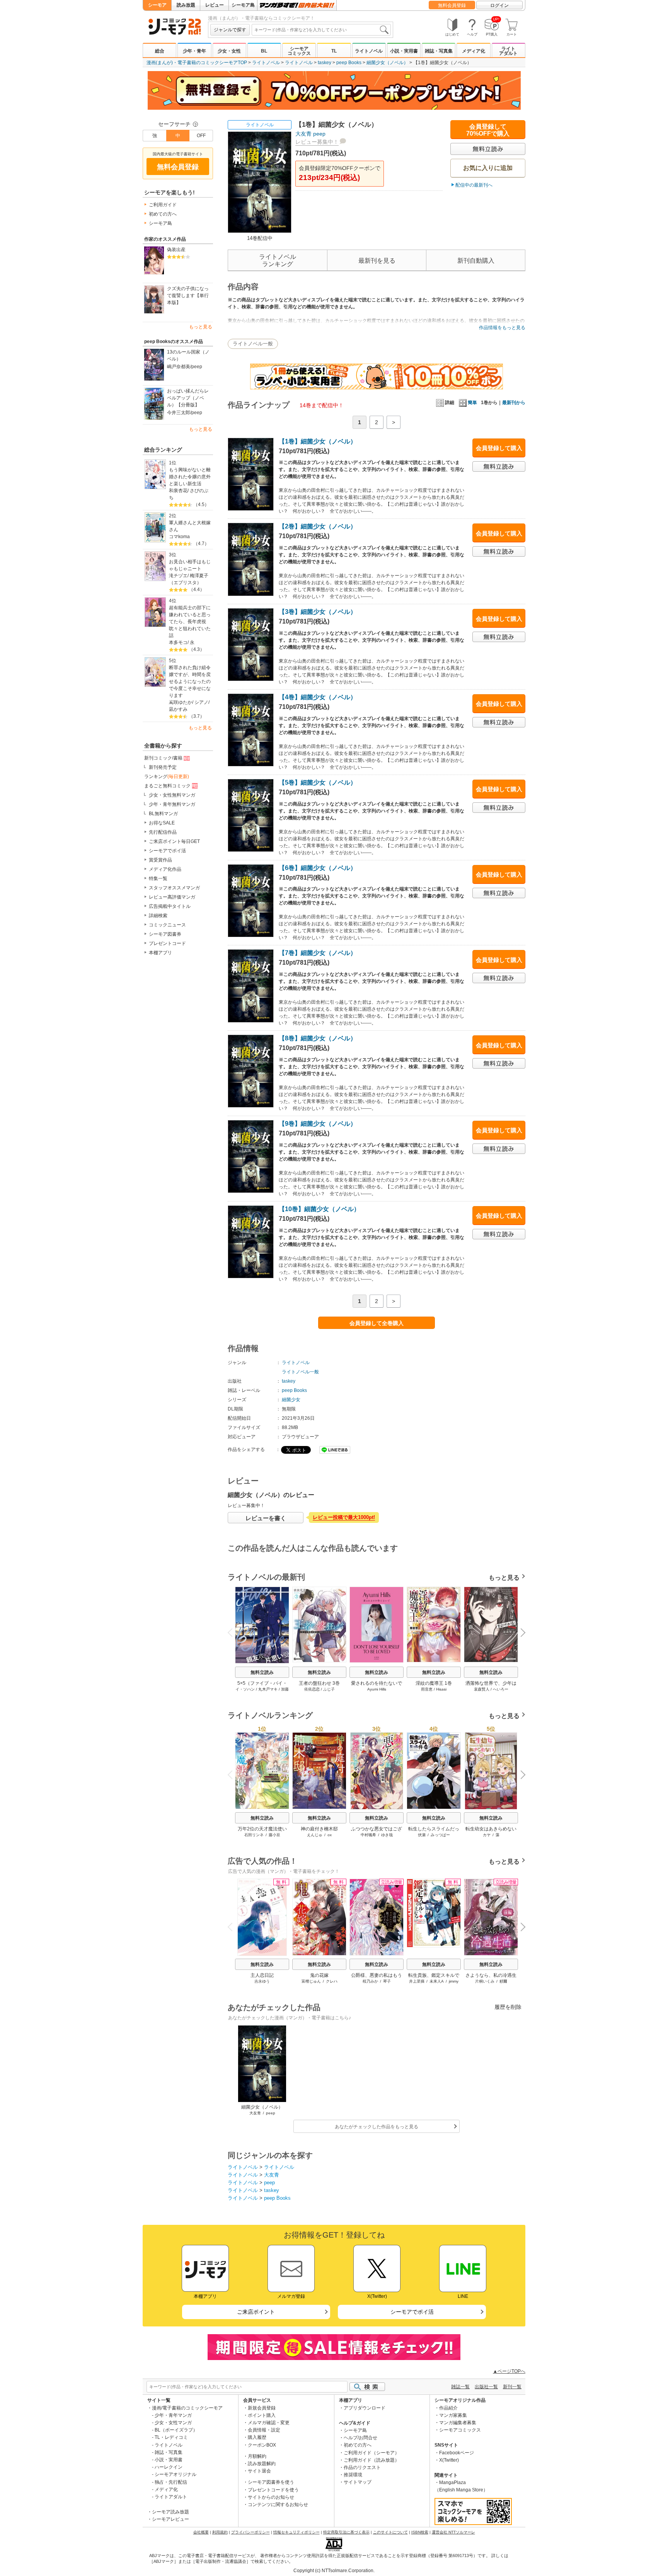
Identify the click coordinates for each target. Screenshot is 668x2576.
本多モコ (178, 642)
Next (520, 1633)
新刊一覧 (512, 2387)
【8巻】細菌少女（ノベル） (318, 1038)
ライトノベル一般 (253, 344)
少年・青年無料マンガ (172, 804)
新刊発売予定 (163, 767)
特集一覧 (158, 878)
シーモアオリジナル (176, 2474)
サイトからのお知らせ (271, 2497)
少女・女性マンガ (173, 2423)
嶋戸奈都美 (179, 367)
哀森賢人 (482, 1689)
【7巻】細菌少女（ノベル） (318, 953)
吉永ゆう (262, 1981)
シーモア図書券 (165, 934)
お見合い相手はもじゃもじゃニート (190, 565)
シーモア (157, 5)
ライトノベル (369, 51)
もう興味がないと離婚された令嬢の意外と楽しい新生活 (190, 477)
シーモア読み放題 (170, 2512)
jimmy (454, 1981)
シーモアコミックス (299, 51)
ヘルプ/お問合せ (360, 2438)
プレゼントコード (167, 943)
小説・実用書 (404, 51)
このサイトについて (390, 2532)
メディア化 (474, 51)
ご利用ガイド (163, 205)
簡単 (472, 403)
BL (264, 51)
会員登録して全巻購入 (377, 1323)
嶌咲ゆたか (181, 702)
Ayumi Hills (377, 1689)
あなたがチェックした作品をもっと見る (377, 2127)
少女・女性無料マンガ (172, 795)
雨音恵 (427, 1689)
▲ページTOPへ (509, 2371)
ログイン (499, 5)
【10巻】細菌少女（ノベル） (319, 1209)
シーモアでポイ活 (167, 851)
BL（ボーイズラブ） (176, 2430)
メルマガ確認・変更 (269, 2423)
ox (330, 1835)
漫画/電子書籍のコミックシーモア (187, 2408)
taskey (325, 63)
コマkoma (179, 537)
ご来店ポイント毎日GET (174, 841)
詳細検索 (158, 916)
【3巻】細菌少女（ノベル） (318, 612)
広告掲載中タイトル (170, 906)
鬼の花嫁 (319, 1975)
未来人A (437, 1981)
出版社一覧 (486, 2387)
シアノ (201, 702)
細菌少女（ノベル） (387, 63)
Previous (233, 1632)
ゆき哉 (387, 1835)
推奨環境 (353, 2475)
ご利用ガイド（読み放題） (371, 2460)
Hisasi (441, 1689)
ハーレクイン (169, 2467)
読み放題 (186, 5)
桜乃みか (370, 1981)
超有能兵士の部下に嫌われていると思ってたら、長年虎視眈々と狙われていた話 (190, 622)
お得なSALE (162, 823)
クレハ (332, 1981)
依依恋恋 (312, 1689)
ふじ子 (329, 1689)
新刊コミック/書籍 (163, 758)
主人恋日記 (262, 1975)
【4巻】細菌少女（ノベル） (318, 697)
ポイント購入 (262, 2415)
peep (197, 367)
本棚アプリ (160, 953)
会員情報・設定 (264, 2430)
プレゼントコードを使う (273, 2490)
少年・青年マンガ (173, 2415)
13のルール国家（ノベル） (188, 355)
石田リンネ (254, 1835)
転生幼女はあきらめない (491, 1829)
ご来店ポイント (256, 2312)
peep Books (349, 63)
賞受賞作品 (160, 860)
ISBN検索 (420, 2532)
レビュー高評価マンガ (172, 897)
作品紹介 (448, 2408)
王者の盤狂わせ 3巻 (319, 1683)
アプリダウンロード (365, 2408)
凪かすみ (178, 709)
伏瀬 (422, 1835)
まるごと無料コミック (167, 786)
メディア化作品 (165, 869)
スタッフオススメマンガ (174, 888)
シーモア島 (243, 5)
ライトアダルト (508, 51)
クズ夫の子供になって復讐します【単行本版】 (188, 296)
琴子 (387, 1981)
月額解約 (257, 2456)
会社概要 (201, 2532)
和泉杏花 (178, 491)
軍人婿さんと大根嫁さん (190, 526)
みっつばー (440, 1835)
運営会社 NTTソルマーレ (453, 2532)
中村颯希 (368, 1835)
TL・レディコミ (171, 2437)
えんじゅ (315, 1835)
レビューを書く (266, 1518)
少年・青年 (194, 51)
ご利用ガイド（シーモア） (371, 2453)
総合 (160, 51)
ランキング (167, 777)
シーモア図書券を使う (271, 2482)
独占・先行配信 (171, 2482)
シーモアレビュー (170, 2519)
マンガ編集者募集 (458, 2423)
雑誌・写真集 (439, 51)
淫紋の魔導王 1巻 (434, 1683)
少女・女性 (229, 51)
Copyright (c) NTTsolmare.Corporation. (334, 2571)
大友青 (303, 134)
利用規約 (220, 2532)
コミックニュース (167, 925)
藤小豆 (274, 1835)
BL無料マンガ (163, 814)
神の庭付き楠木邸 (319, 1829)
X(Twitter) (449, 2460)
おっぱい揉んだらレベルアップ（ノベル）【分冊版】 (188, 398)
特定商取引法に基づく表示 (346, 2532)
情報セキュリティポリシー (297, 2532)
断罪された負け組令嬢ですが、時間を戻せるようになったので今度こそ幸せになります (190, 681)
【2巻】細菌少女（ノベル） (318, 526)
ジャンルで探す (230, 30)
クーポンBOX (262, 2445)
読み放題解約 (262, 2464)
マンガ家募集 (453, 2415)
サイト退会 (259, 2471)
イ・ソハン (245, 1689)
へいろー (501, 1689)
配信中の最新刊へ (474, 185)
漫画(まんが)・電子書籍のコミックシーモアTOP (197, 63)
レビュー (215, 5)
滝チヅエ (178, 576)
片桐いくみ (485, 1981)
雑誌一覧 (460, 2387)
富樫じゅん (311, 1981)
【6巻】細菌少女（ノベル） (318, 868)
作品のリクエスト (362, 2467)
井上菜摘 (417, 1981)
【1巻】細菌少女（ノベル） (318, 441)
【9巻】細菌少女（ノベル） (318, 1124)
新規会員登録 (262, 2408)
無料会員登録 (452, 5)
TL (334, 51)
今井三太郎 (179, 413)
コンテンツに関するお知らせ (278, 2505)
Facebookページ (457, 2453)
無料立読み (262, 1672)
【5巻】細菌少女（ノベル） (318, 782)
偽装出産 (176, 250)
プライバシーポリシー (250, 2532)
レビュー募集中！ (317, 142)
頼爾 (503, 1981)
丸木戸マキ (268, 1689)
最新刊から (514, 403)
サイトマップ (358, 2482)
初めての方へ (163, 214)
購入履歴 (257, 2437)
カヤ (487, 1835)
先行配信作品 (163, 832)
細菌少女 (291, 1400)
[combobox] (321, 30)
